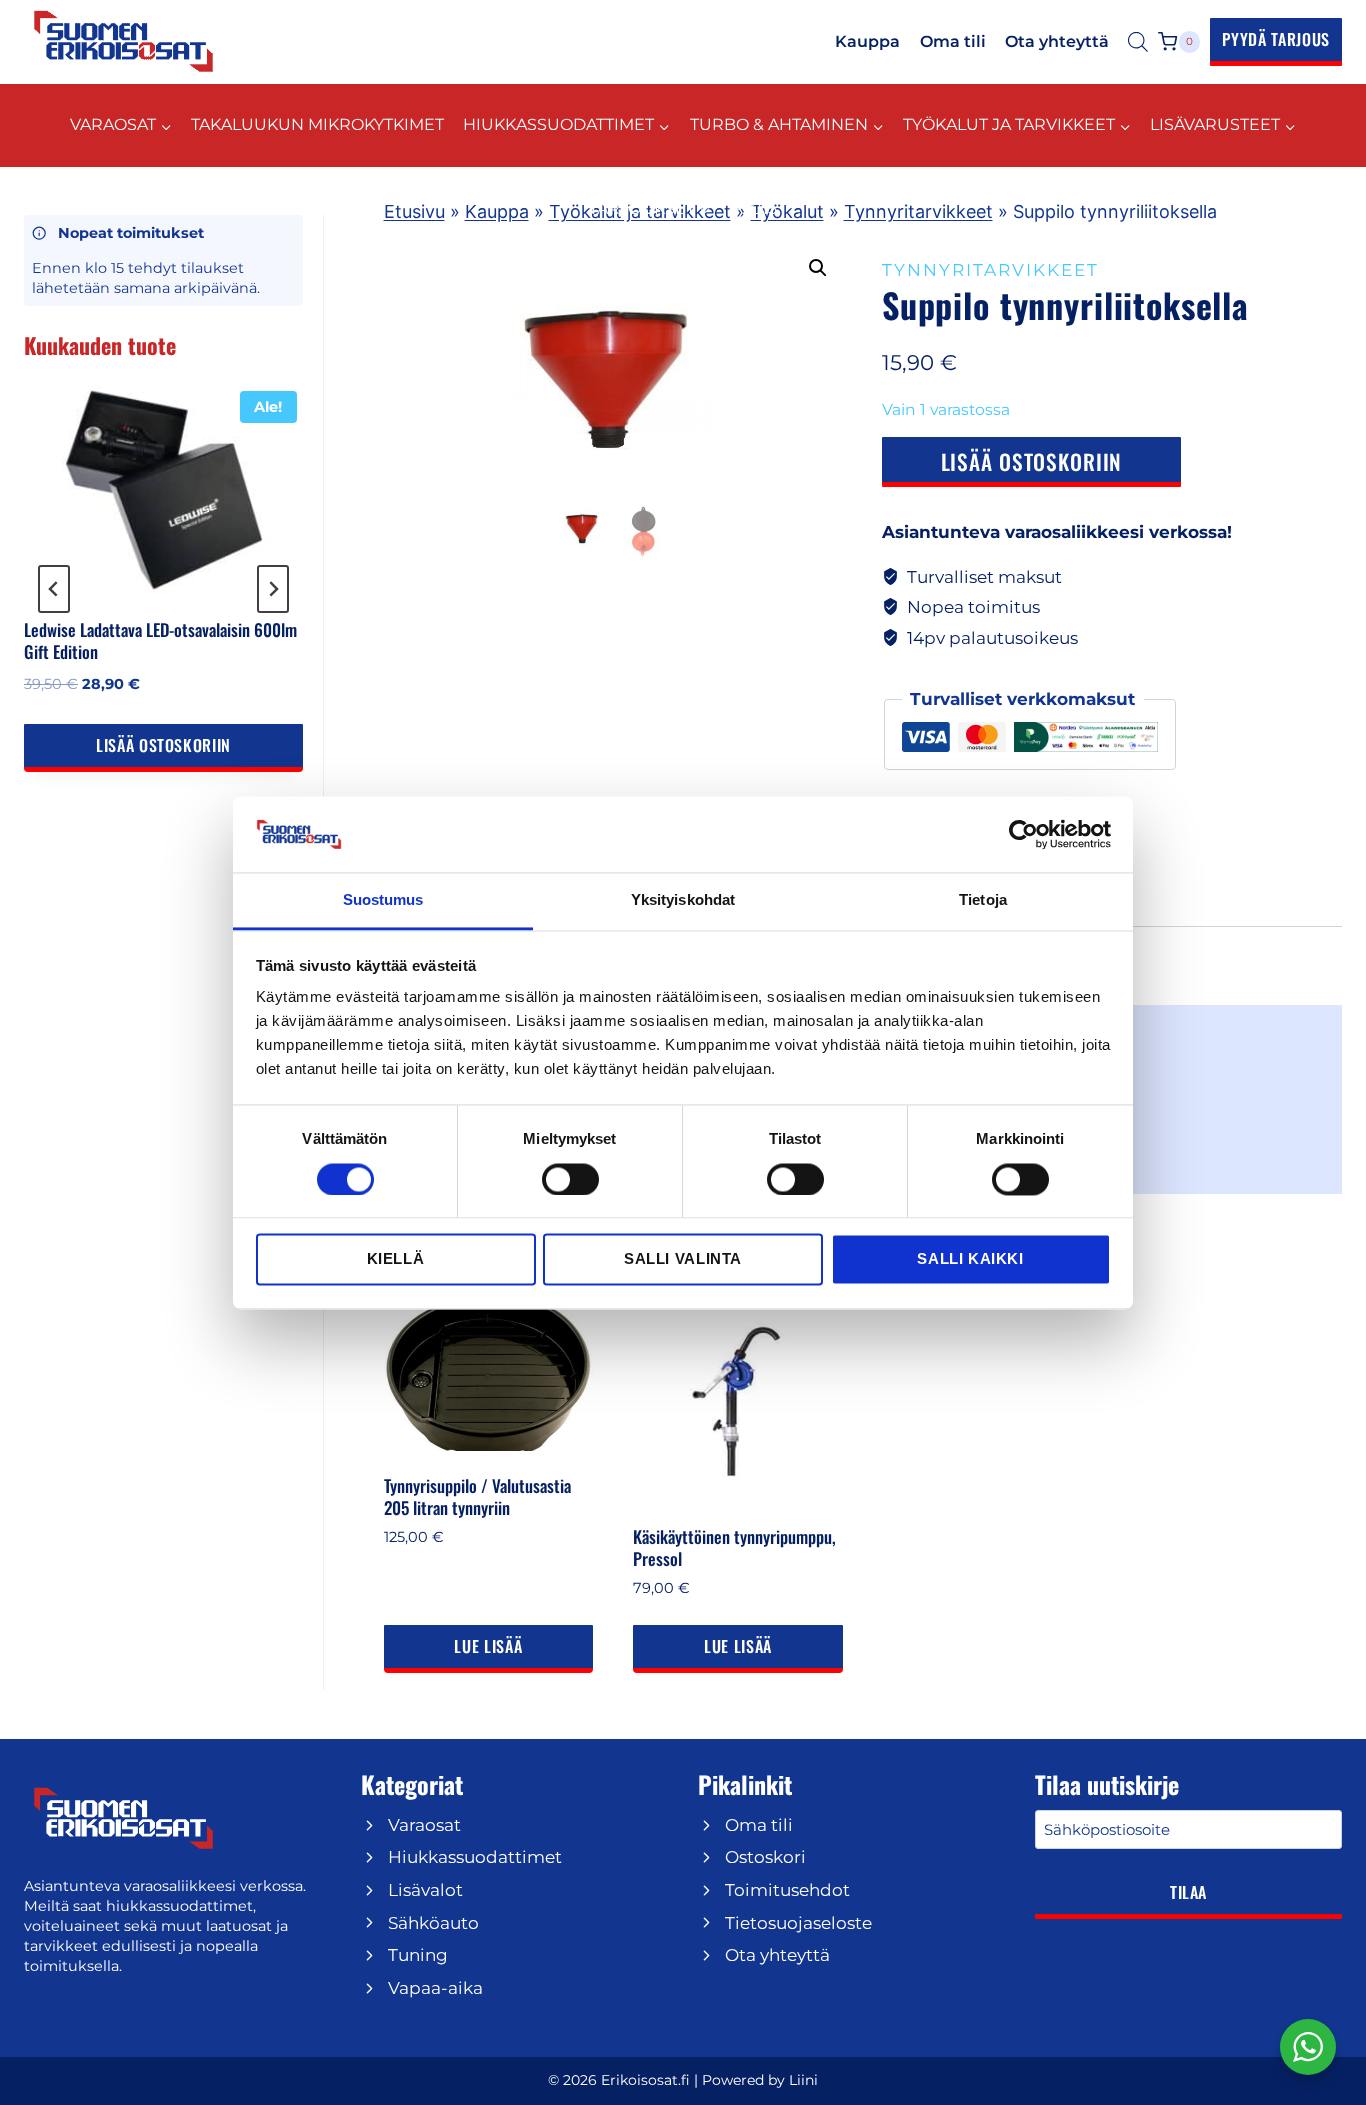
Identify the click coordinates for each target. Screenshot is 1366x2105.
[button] (818, 268)
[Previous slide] (54, 589)
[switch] (570, 1179)
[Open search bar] (1138, 42)
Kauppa (867, 41)
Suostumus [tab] (383, 900)
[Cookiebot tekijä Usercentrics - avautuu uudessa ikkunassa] (1023, 834)
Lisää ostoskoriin (1032, 461)
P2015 (754, 208)
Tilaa (1188, 1892)
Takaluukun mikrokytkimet (317, 124)
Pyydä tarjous (1276, 39)
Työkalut (787, 211)
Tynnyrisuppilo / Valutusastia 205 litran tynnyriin (477, 1496)
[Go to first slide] (273, 589)
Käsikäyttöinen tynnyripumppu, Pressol (734, 1547)
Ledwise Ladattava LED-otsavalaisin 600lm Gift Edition (160, 640)
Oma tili (953, 41)
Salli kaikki (970, 1259)
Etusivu (414, 211)
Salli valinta (683, 1259)
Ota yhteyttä (1057, 41)
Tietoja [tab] (983, 900)
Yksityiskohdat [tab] (683, 900)
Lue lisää (488, 1646)
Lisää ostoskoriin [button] (163, 745)
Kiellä (396, 1259)
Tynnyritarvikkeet (918, 211)
